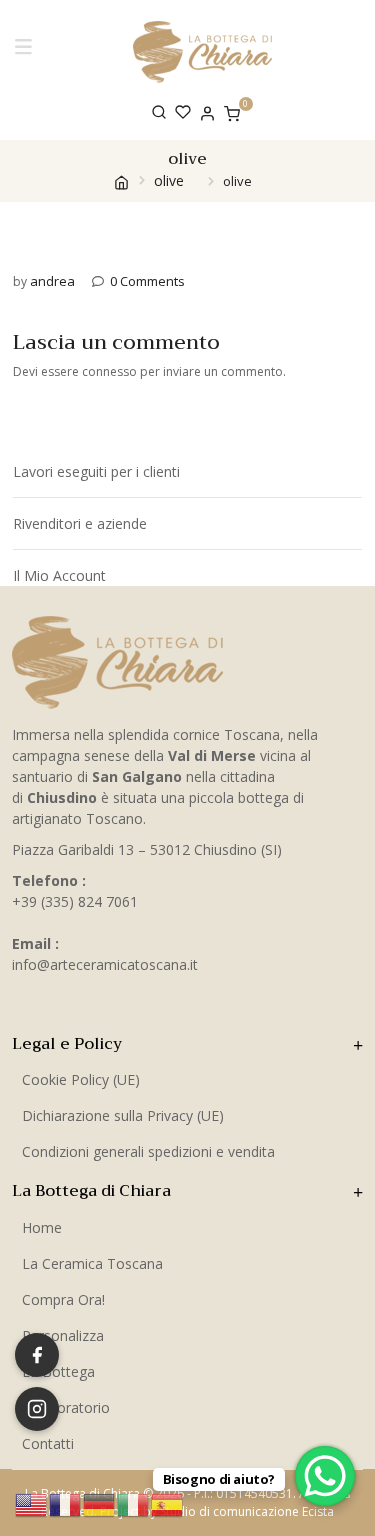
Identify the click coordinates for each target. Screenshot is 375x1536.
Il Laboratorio (66, 1407)
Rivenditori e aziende (80, 523)
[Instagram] (37, 1409)
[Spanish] (168, 1503)
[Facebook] (37, 1355)
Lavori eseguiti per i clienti (96, 471)
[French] (66, 1503)
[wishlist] (183, 112)
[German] (100, 1503)
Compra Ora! (63, 1299)
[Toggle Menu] (27, 51)
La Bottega (58, 1371)
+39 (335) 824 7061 (75, 901)
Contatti (48, 1443)
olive (169, 180)
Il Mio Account (59, 575)
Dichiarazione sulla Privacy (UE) (123, 1115)
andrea (52, 281)
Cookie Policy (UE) (81, 1079)
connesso (109, 371)
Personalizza (63, 1335)
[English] (32, 1503)
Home (42, 1227)
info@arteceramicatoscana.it (105, 964)
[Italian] (134, 1503)
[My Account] (207, 111)
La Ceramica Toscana (92, 1263)
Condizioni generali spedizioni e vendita (148, 1151)
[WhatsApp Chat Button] (325, 1476)
